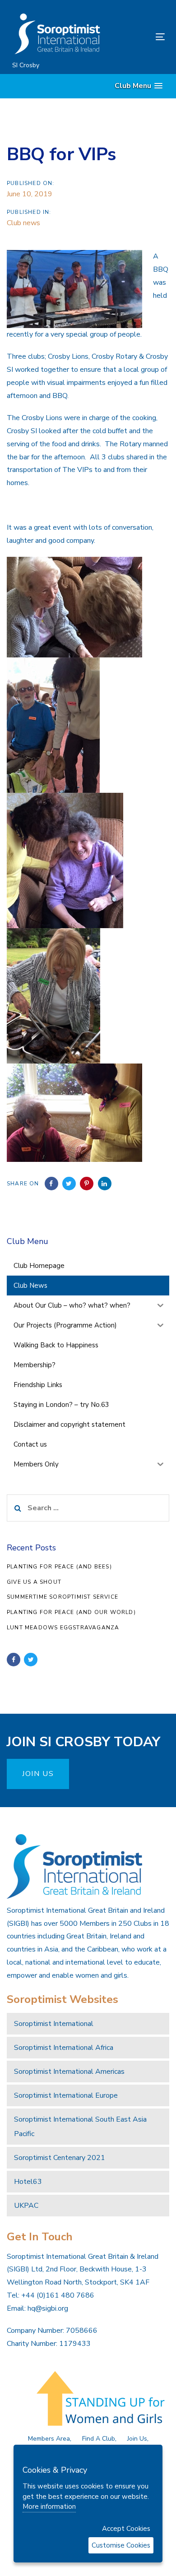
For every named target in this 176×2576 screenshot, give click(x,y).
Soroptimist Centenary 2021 (60, 2158)
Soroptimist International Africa (64, 2048)
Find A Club (99, 2439)
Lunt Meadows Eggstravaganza (63, 1628)
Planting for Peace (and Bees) (59, 1567)
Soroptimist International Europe (66, 2095)
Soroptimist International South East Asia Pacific (80, 2127)
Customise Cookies (121, 2545)
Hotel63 (28, 2182)
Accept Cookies (126, 2529)
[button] (139, 86)
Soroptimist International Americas (69, 2072)
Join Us (137, 2439)
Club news (23, 223)
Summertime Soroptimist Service (63, 1597)
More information (49, 2507)
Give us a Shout (34, 1582)
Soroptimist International (54, 2024)
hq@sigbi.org (48, 2308)
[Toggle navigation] (139, 37)
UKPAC (26, 2206)
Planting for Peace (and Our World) (71, 1612)
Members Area (49, 2439)
